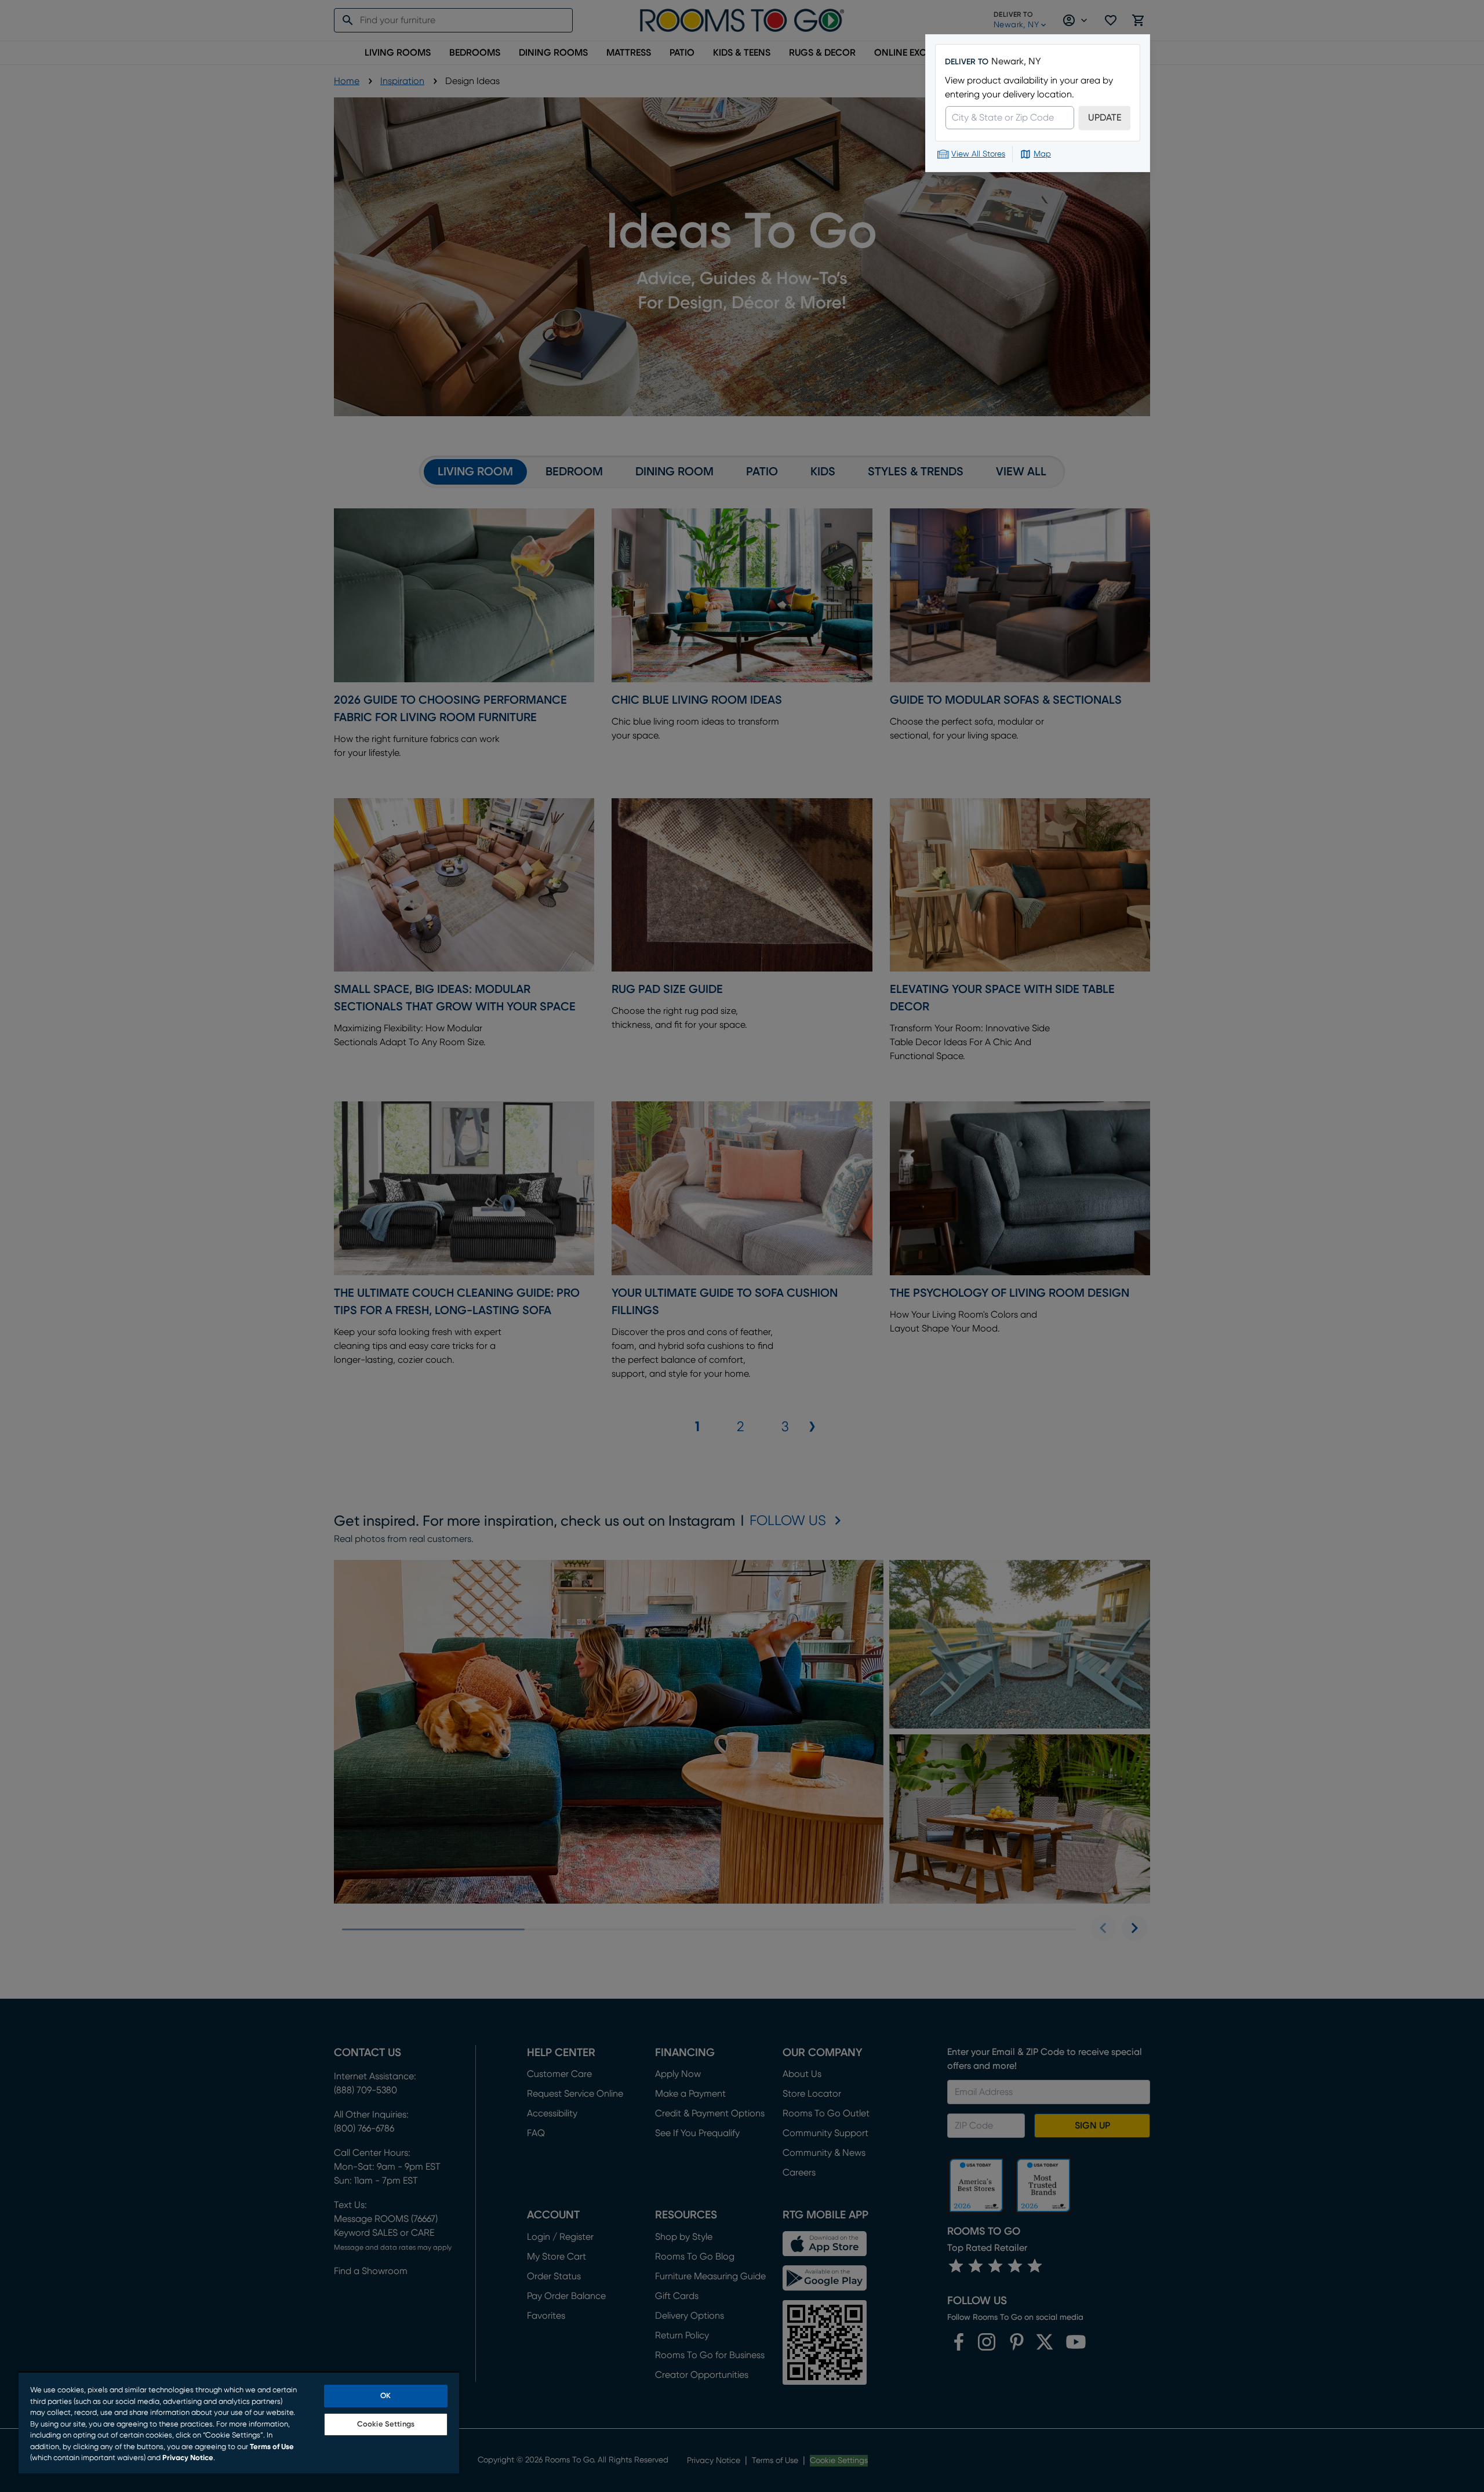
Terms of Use (272, 2447)
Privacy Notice (188, 2458)
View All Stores (978, 154)
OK (385, 2396)
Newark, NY (1016, 61)
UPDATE (1105, 118)
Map (1042, 154)
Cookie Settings (386, 2424)
